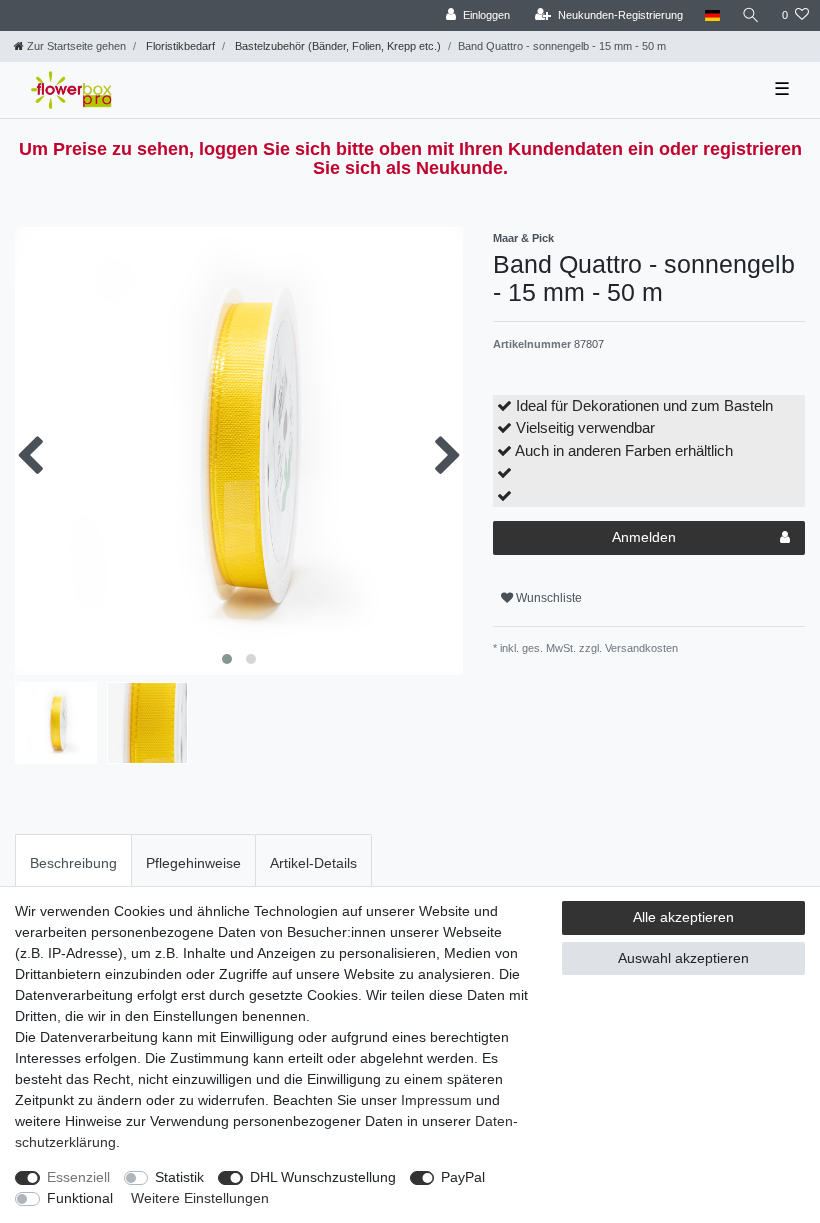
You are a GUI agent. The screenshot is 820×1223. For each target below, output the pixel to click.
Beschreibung (73, 863)
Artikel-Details (313, 863)
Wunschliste (547, 598)
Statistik (179, 1177)
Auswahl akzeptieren (683, 958)
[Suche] (751, 15)
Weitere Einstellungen (200, 1198)
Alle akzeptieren (683, 917)
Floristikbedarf (179, 46)
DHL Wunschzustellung (323, 1177)
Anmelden (644, 537)
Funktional (80, 1198)
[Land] (712, 15)
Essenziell (78, 1177)
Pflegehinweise (193, 863)
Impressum (436, 1100)
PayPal (463, 1177)
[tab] (73, 863)
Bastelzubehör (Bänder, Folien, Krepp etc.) (336, 46)
